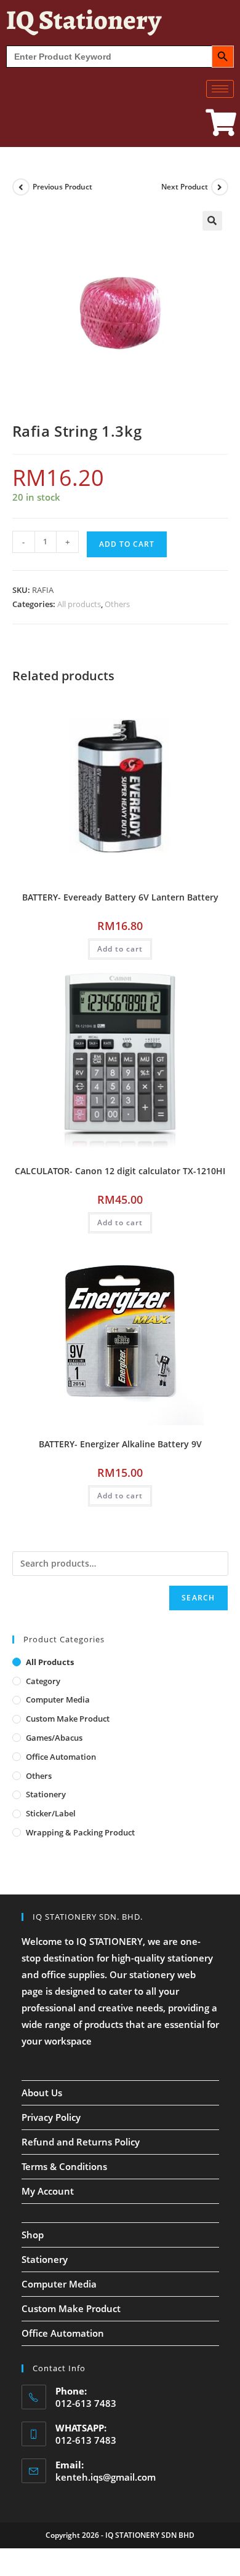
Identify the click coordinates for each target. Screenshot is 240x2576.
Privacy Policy (51, 2117)
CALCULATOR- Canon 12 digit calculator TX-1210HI (120, 1171)
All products (79, 604)
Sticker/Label (51, 1813)
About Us (42, 2093)
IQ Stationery (84, 20)
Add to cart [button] (120, 949)
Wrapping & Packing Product (80, 1832)
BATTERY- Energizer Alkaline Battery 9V (120, 1444)
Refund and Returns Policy (81, 2142)
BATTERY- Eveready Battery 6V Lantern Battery (120, 897)
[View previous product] (21, 187)
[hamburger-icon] (220, 89)
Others (117, 604)
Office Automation (61, 1757)
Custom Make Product (68, 1719)
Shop (33, 2235)
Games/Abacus (54, 1738)
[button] (212, 221)
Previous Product (62, 187)
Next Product (185, 187)
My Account (48, 2191)
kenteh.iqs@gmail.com (106, 2477)
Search (198, 1598)
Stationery (46, 1794)
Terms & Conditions (64, 2166)
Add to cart (127, 544)
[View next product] (220, 187)
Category (43, 1681)
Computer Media (58, 1699)
